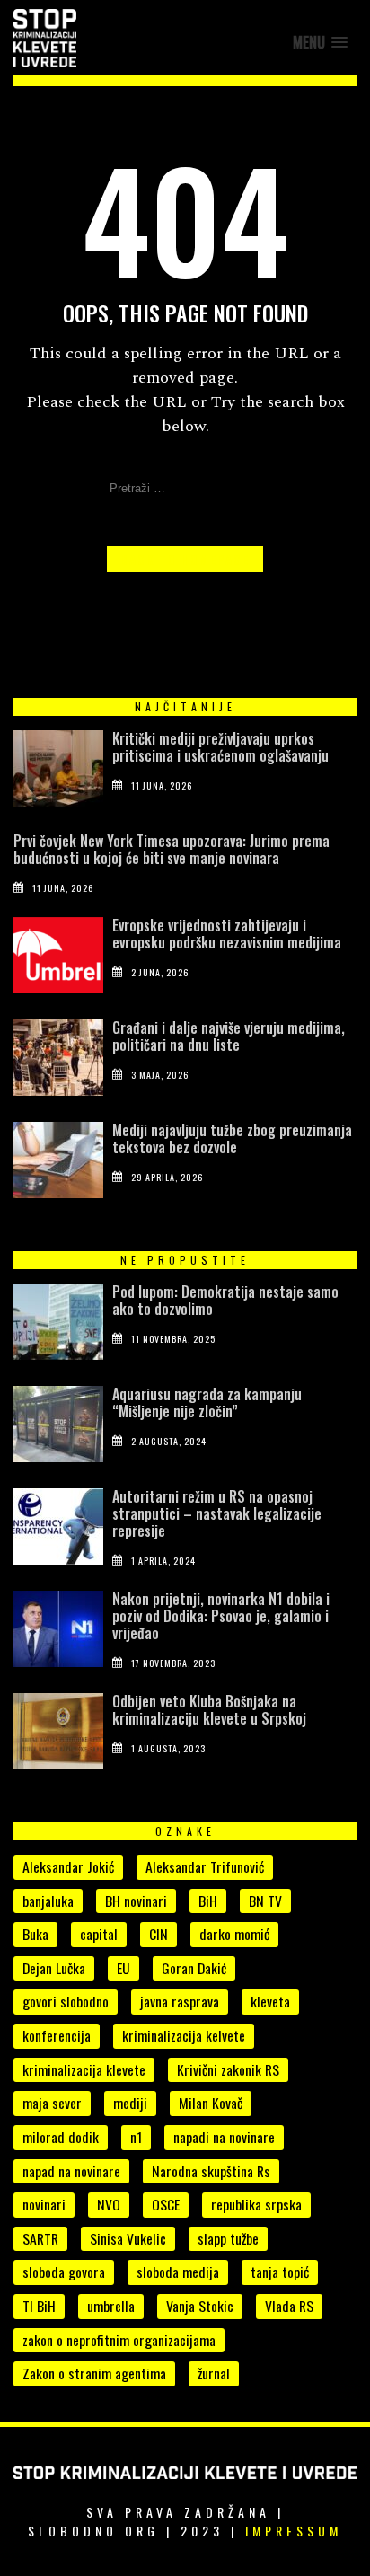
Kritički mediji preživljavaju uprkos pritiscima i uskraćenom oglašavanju (220, 747)
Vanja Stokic (200, 2306)
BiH (208, 1901)
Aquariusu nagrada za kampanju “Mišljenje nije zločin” (207, 1403)
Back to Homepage (185, 559)
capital (99, 1934)
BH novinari (136, 1901)
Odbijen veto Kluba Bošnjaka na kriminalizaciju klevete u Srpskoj (209, 1710)
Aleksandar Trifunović (205, 1866)
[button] (320, 43)
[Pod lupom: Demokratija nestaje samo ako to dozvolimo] (58, 1326)
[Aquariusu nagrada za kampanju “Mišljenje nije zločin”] (58, 1428)
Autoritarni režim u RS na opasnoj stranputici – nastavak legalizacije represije (217, 1513)
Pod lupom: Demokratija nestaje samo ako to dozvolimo (225, 1300)
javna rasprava (180, 2001)
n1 (136, 2137)
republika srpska (256, 2204)
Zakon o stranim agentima (94, 2373)
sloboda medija (178, 2272)
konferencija (57, 2035)
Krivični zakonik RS (228, 2069)
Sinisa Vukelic (128, 2238)
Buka (35, 1934)
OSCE (166, 2204)
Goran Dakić (194, 1968)
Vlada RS (289, 2306)
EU (123, 1968)
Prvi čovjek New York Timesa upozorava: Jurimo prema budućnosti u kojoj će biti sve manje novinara (172, 849)
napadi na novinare (224, 2137)
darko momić (234, 1934)
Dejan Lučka (54, 1968)
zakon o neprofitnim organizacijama (119, 2340)
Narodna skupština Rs (211, 2171)
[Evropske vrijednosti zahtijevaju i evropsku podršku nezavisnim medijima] (58, 959)
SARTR (40, 2238)
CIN (159, 1934)
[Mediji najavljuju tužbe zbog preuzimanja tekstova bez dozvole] (58, 1164)
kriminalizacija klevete (84, 2069)
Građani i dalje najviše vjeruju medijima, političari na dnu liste (229, 1036)
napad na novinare (71, 2171)
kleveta (270, 2001)
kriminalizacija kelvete (184, 2035)
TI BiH (39, 2306)
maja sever (52, 2103)
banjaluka (48, 1901)
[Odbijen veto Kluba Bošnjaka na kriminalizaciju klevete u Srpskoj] (58, 1735)
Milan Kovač (211, 2103)
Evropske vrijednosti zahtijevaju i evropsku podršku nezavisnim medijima (227, 934)
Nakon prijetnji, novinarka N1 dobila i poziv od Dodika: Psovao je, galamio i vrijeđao (221, 1616)
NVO (109, 2204)
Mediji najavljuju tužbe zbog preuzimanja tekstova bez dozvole (232, 1138)
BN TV (265, 1901)
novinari (44, 2204)
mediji (130, 2103)
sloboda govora (64, 2272)
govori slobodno (66, 2001)
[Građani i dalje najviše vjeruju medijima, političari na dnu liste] (58, 1062)
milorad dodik (61, 2137)
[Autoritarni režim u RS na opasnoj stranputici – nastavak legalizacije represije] (58, 1531)
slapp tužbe (228, 2238)
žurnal (214, 2373)
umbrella (111, 2306)
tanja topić (280, 2272)
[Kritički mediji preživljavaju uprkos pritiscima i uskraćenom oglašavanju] (58, 772)
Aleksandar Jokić (68, 1866)
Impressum (294, 2531)
